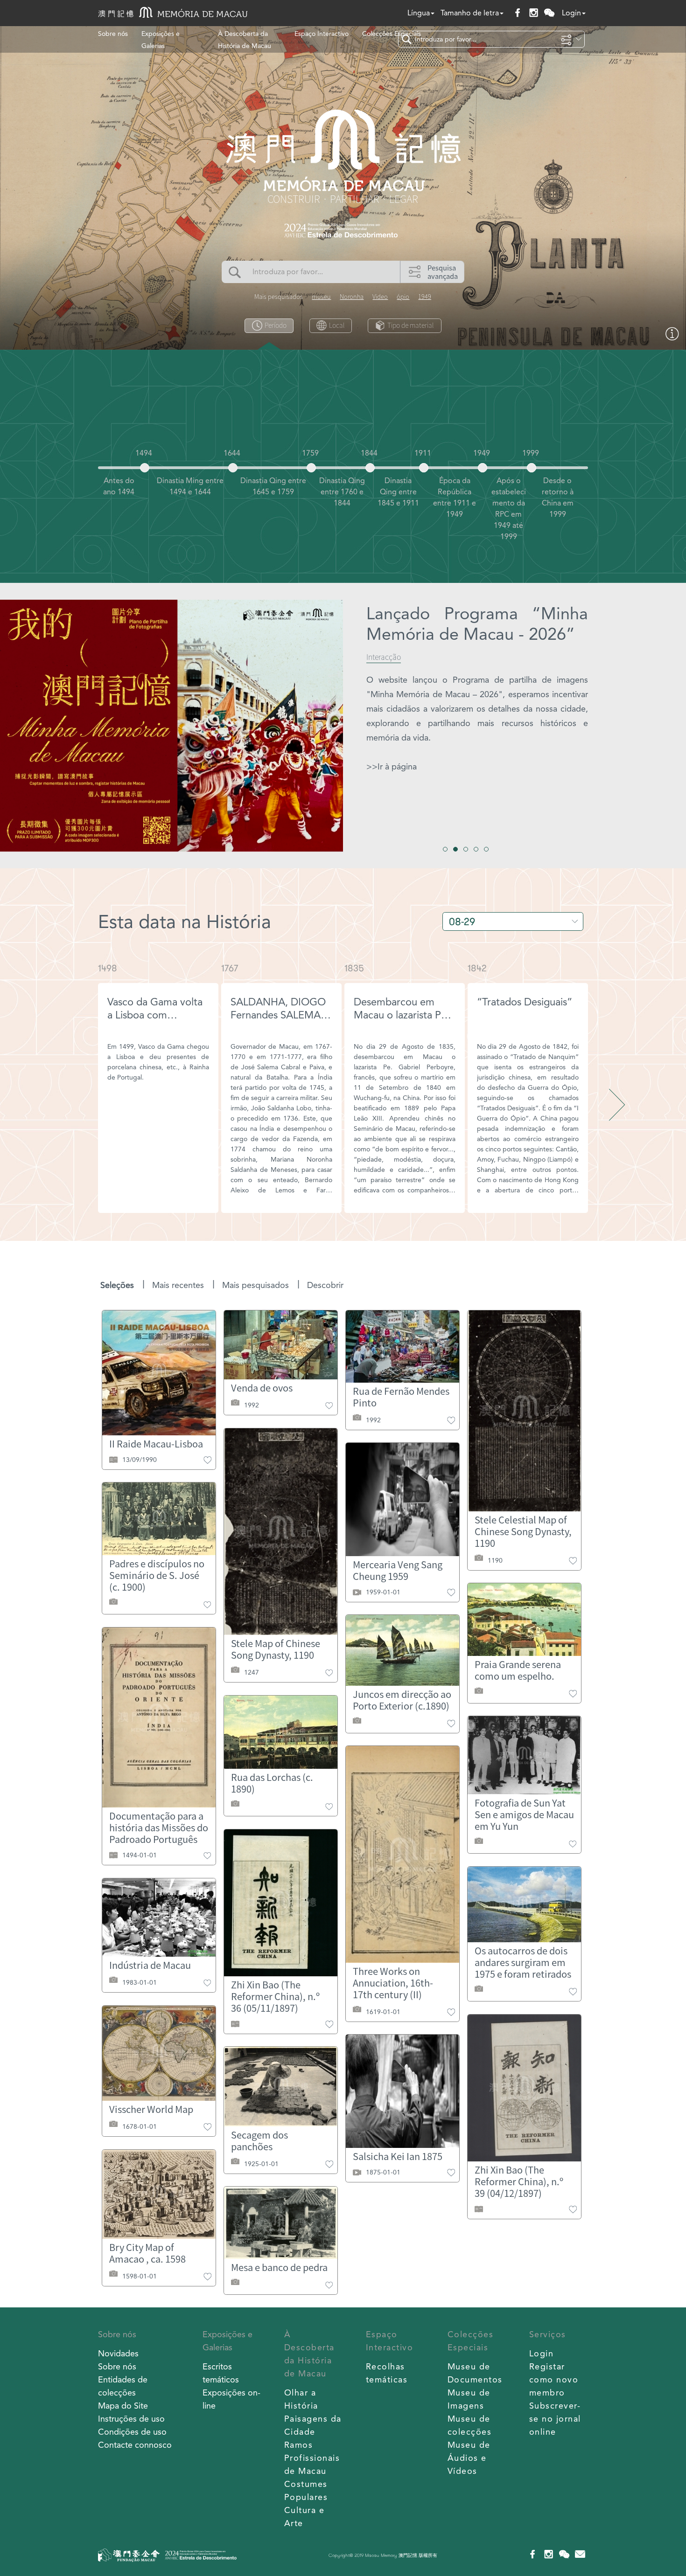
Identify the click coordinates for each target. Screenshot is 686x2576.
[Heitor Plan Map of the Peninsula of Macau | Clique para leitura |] (672, 338)
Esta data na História (185, 922)
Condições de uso (132, 2432)
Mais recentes (178, 1285)
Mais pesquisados (255, 1285)
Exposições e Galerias (161, 40)
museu (321, 297)
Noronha (352, 297)
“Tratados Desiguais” (525, 1002)
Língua (419, 13)
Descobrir (325, 1285)
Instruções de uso (131, 2419)
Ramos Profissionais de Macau (312, 2458)
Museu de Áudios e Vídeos (469, 2458)
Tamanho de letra (470, 13)
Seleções (117, 1285)
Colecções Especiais (392, 34)
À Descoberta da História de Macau (245, 40)
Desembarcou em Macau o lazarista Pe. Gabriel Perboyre (402, 1015)
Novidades (118, 2353)
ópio (403, 297)
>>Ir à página (392, 766)
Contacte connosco (135, 2445)
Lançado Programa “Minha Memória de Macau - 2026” (477, 624)
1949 (425, 297)
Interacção (384, 657)
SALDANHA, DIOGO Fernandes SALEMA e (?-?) (280, 1015)
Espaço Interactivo (322, 34)
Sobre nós (113, 34)
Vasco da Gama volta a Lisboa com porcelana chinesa (155, 1015)
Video (380, 297)
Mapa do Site (123, 2406)
